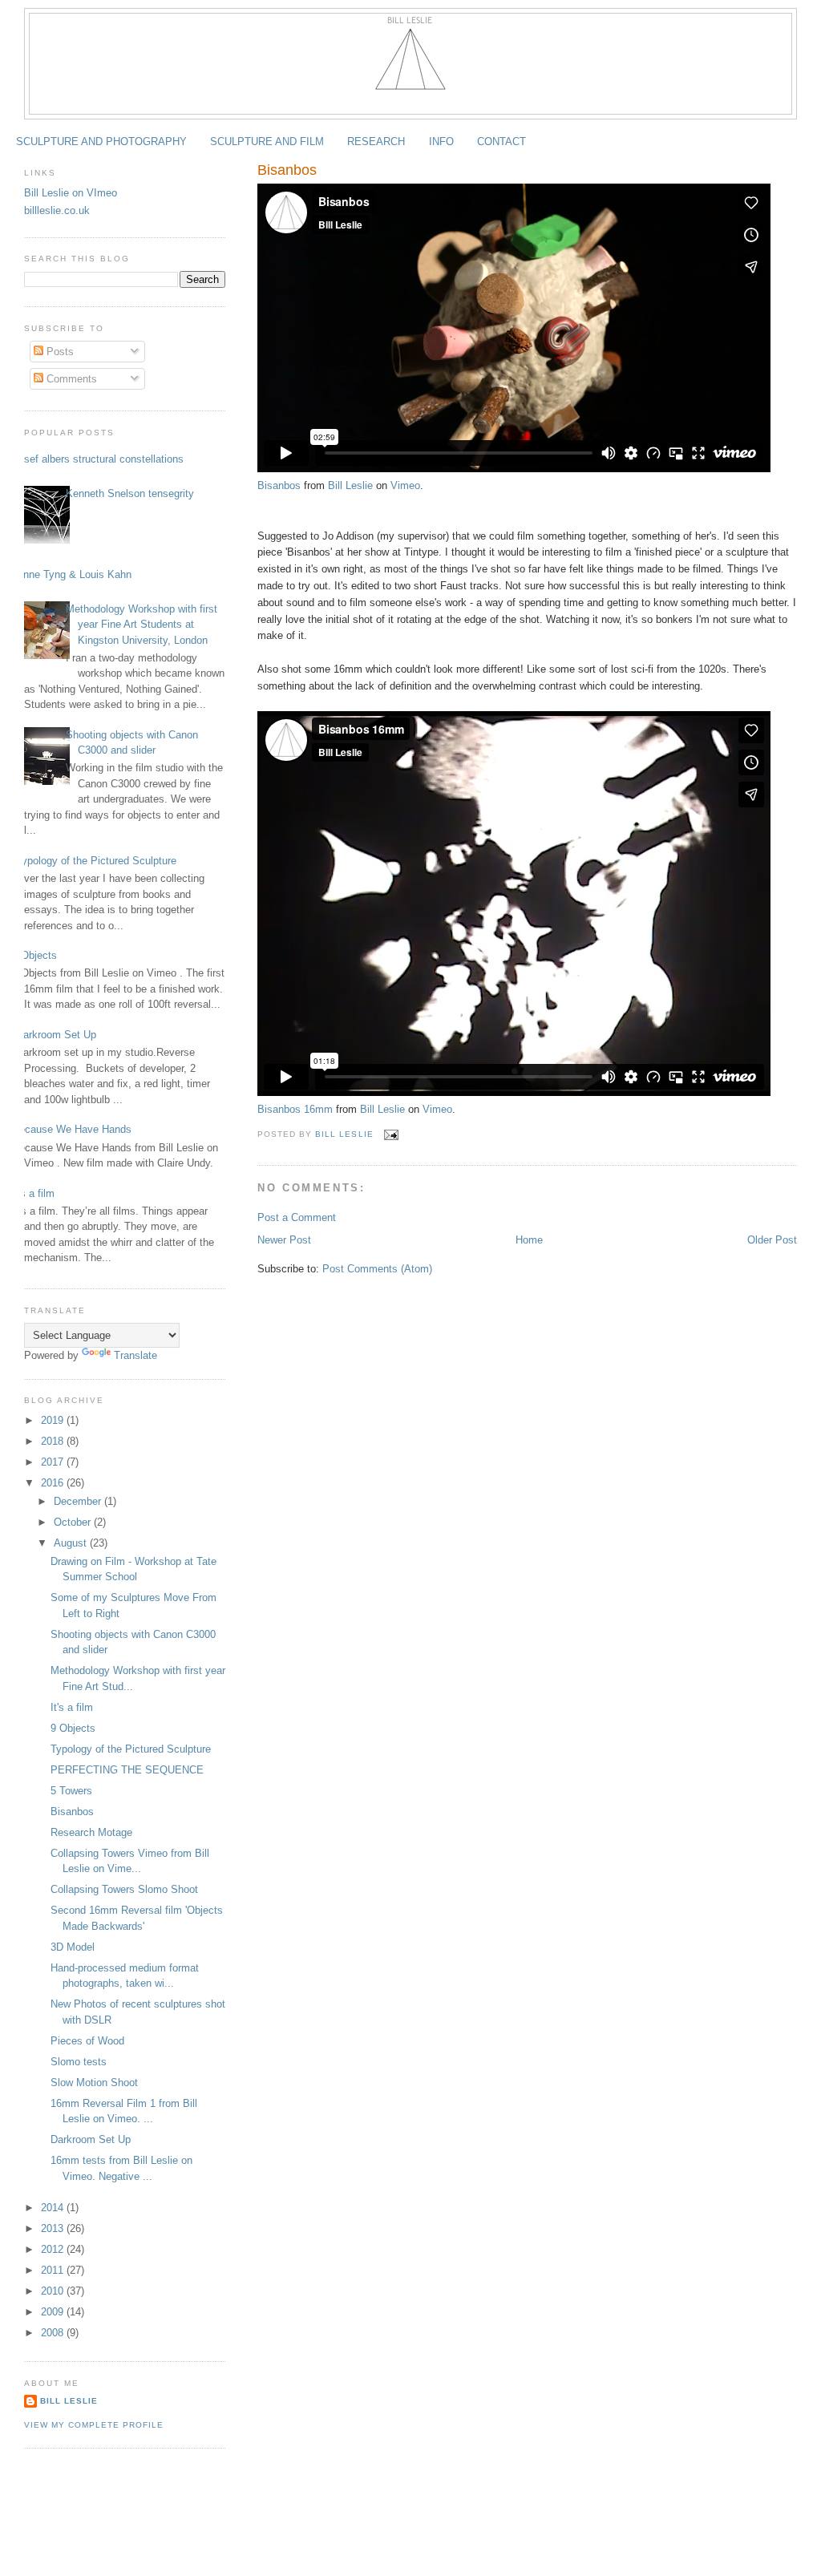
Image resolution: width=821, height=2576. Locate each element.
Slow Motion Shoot (94, 2083)
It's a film (33, 1193)
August (72, 1543)
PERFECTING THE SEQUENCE (127, 1770)
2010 (54, 2291)
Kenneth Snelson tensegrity (130, 493)
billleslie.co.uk (57, 210)
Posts (59, 352)
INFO (441, 142)
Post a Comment (297, 1217)
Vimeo (405, 485)
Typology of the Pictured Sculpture (96, 861)
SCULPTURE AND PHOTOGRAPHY (101, 142)
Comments (70, 379)
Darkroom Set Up (56, 1035)
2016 (54, 1483)
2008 (54, 2333)
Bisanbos (279, 485)
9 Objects (34, 955)
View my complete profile (94, 2425)
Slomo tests (79, 2062)
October (74, 1522)
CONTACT (501, 142)
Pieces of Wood (87, 2041)
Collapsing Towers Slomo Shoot (124, 1889)
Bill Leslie (350, 485)
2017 (54, 1462)
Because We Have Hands (72, 1129)
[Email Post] (391, 1134)
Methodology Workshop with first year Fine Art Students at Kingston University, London (142, 625)
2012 (54, 2249)
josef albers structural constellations (100, 459)
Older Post (772, 1240)
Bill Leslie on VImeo (71, 193)
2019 (54, 1420)
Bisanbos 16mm (295, 1109)
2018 (54, 1441)
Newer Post (284, 1240)
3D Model (73, 1947)
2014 (54, 2208)
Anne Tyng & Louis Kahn (74, 574)
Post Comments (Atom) (377, 1269)
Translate (135, 1355)
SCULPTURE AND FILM (267, 142)
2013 (54, 2228)
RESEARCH (376, 142)
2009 (54, 2312)
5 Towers (71, 1791)
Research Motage (91, 1832)
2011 (54, 2270)
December (79, 1501)
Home (529, 1240)
